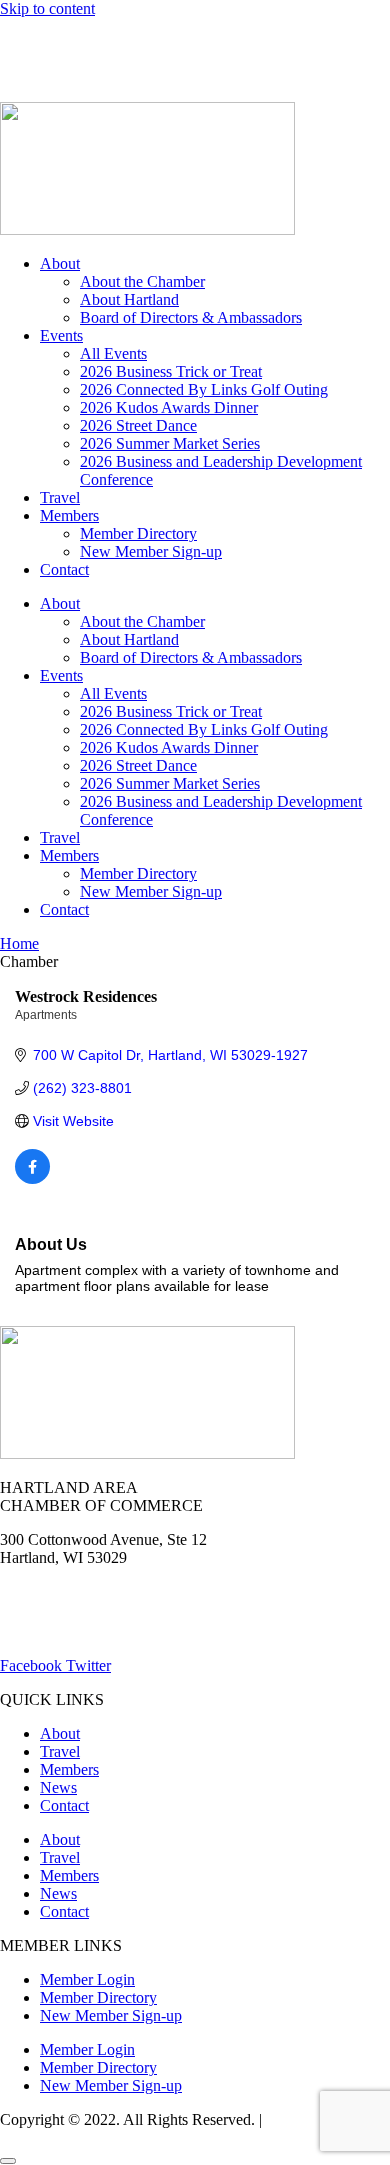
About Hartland (129, 299)
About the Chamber (142, 281)
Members (69, 515)
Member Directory (138, 533)
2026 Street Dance (138, 425)
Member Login (47, 42)
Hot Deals (155, 42)
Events (61, 335)
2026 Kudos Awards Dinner (169, 407)
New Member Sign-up (151, 551)
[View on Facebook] (32, 1179)
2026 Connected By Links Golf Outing (204, 389)
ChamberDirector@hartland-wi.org (111, 1631)
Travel (60, 497)
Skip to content (47, 8)
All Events (113, 353)
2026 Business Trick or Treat (171, 371)
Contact (64, 569)
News (233, 42)
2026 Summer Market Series (170, 443)
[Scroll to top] (8, 2161)
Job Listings (318, 42)
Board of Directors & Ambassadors (191, 317)
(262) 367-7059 (49, 76)
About (60, 263)
